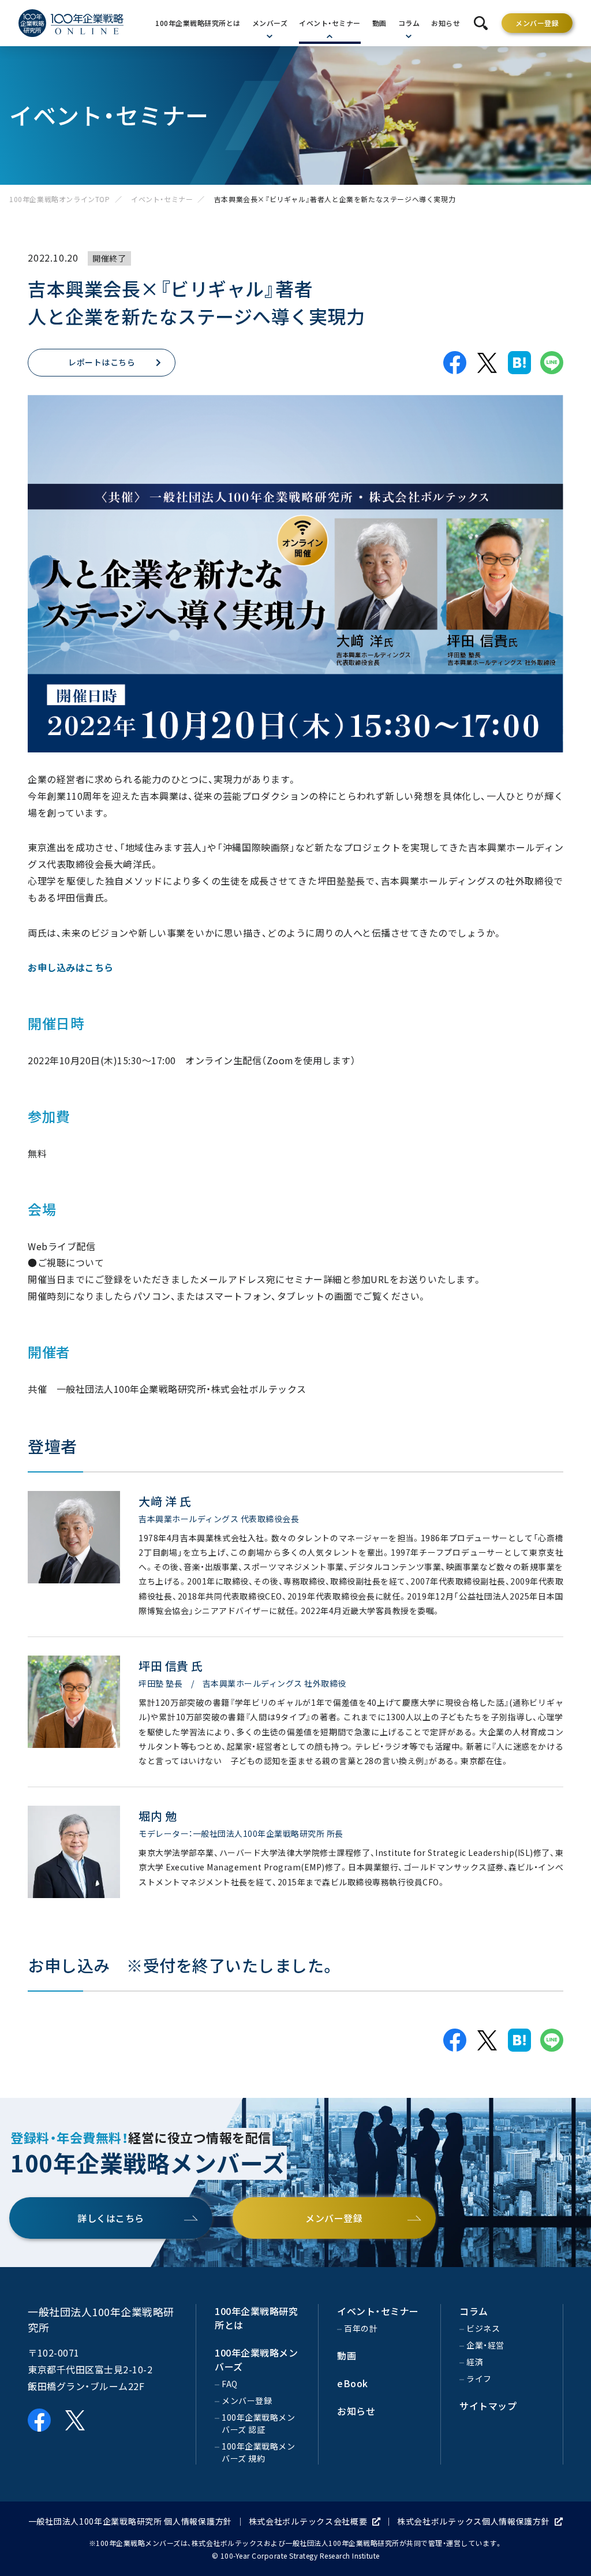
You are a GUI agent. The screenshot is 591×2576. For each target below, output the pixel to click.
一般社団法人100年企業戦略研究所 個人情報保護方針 (130, 2521)
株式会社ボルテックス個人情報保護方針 (474, 2521)
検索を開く (481, 23)
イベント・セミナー (162, 199)
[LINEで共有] (552, 363)
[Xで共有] (487, 363)
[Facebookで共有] (455, 363)
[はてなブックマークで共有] (519, 363)
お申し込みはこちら (71, 967)
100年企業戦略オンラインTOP (60, 199)
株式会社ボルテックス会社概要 (308, 2521)
